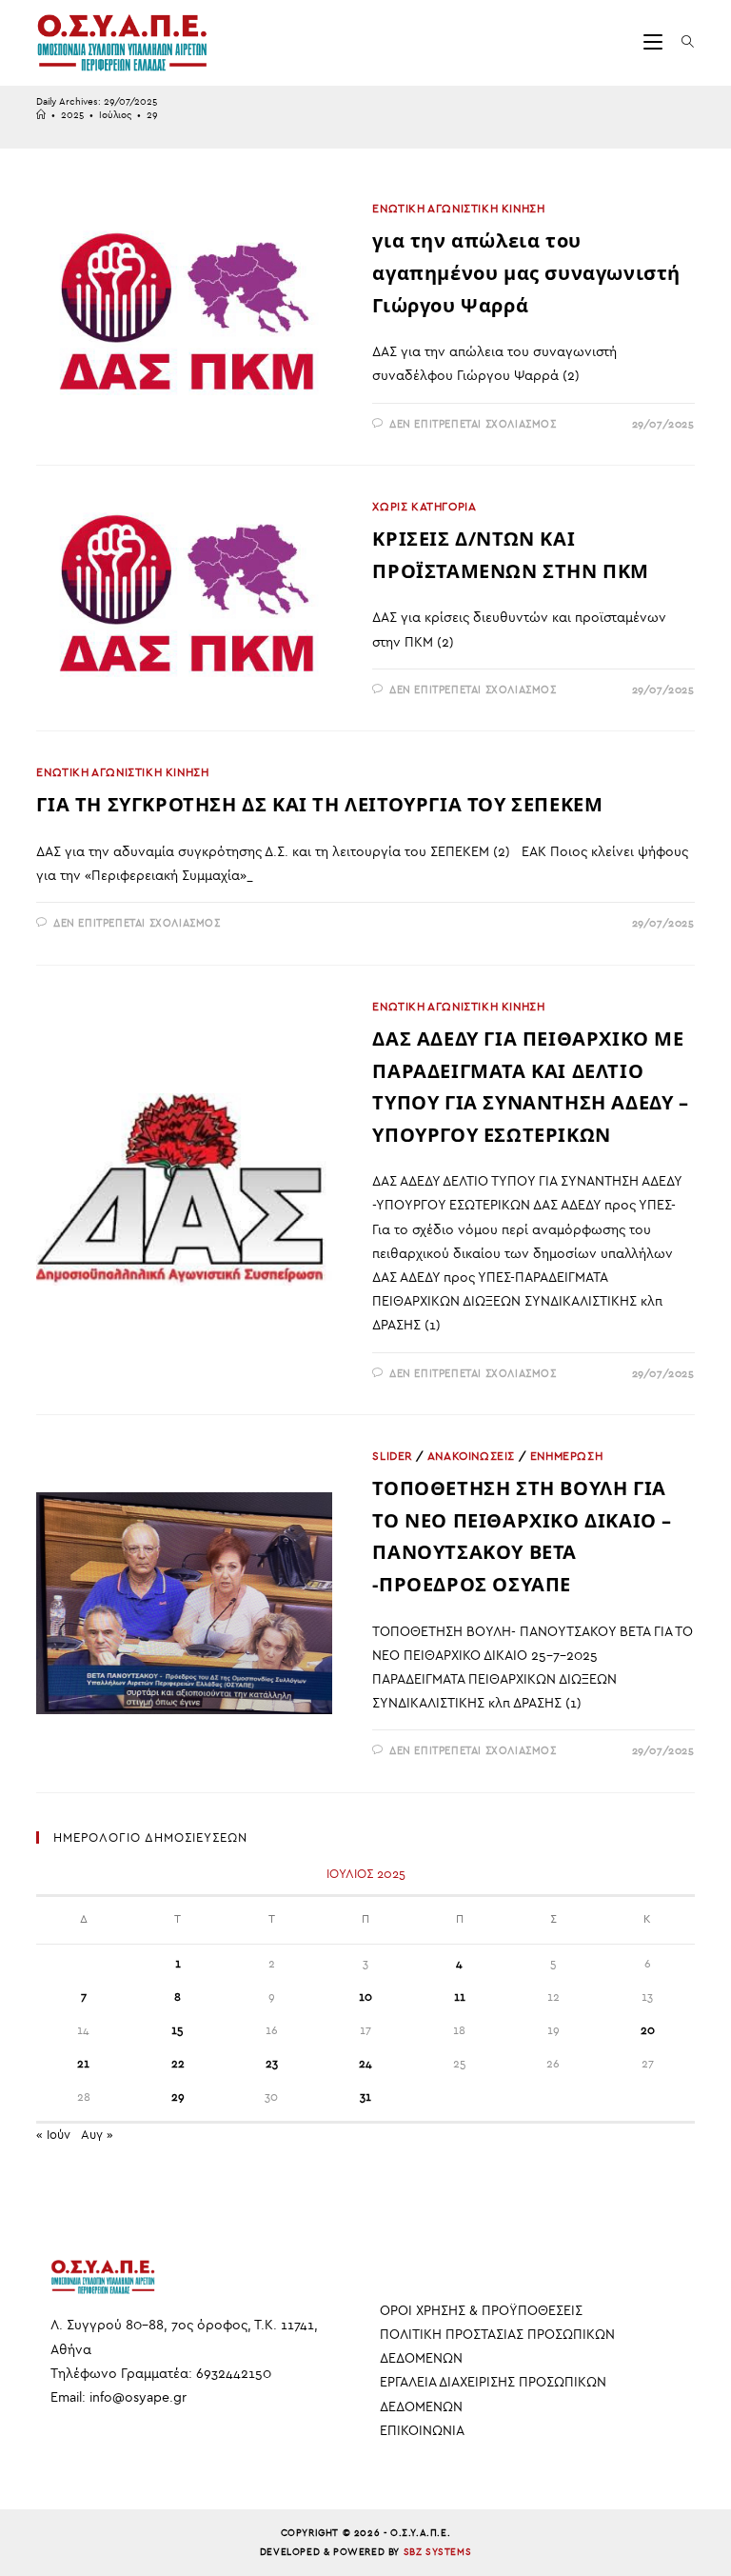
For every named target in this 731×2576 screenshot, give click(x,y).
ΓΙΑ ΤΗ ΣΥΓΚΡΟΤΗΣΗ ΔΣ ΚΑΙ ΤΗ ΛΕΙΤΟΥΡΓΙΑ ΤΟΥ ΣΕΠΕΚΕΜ (319, 804)
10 (365, 1997)
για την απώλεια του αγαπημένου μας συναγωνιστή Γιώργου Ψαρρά (526, 272)
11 (460, 1997)
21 (83, 2064)
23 (272, 2064)
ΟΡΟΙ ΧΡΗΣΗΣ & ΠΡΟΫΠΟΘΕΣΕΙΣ (481, 2311)
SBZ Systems (438, 2552)
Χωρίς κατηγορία (424, 507)
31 (365, 2097)
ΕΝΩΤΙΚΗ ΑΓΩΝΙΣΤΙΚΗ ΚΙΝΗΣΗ (458, 209)
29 (152, 115)
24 (365, 2064)
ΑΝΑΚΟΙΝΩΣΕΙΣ (471, 1456)
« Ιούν (53, 2135)
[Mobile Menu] (655, 42)
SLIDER (392, 1456)
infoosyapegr (138, 2397)
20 (648, 2030)
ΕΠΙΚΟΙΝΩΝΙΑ (422, 2431)
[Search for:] (681, 42)
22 (178, 2064)
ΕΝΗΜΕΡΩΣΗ (566, 1456)
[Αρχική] (41, 115)
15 (178, 2030)
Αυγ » (97, 2135)
